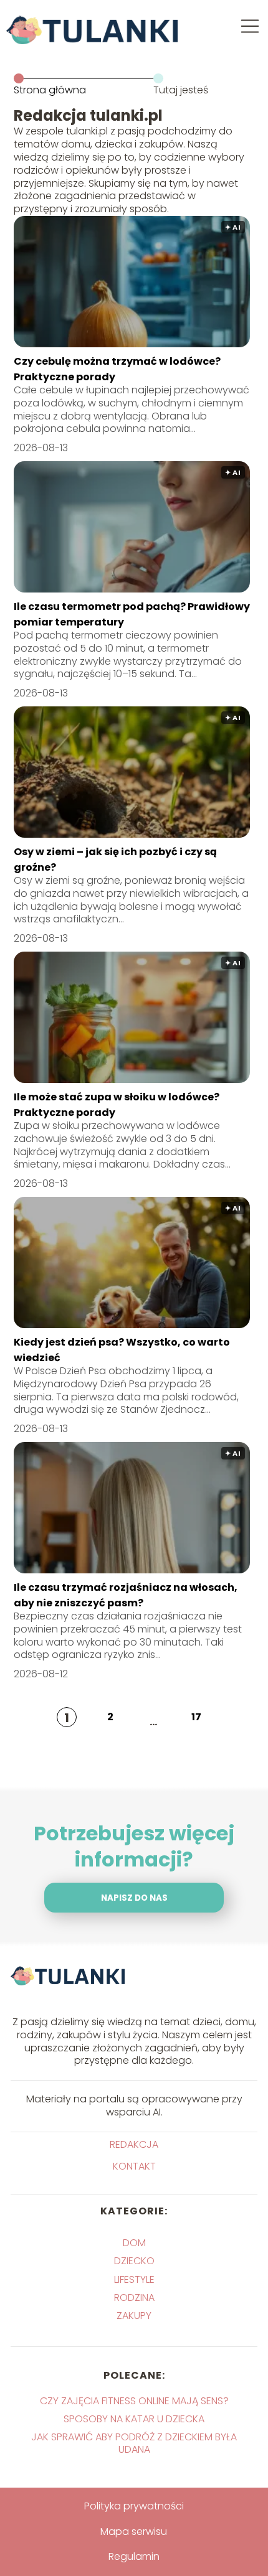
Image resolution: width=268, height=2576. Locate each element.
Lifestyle (134, 2279)
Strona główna (50, 90)
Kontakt (134, 2167)
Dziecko (134, 2261)
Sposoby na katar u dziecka (134, 2419)
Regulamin (134, 2556)
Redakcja (134, 2145)
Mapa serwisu (134, 2532)
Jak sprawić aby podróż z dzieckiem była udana (134, 2443)
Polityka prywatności (134, 2506)
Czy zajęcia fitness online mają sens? (134, 2401)
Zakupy (134, 2316)
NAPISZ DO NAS (134, 1898)
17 (196, 1717)
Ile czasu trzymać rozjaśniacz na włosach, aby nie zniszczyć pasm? (126, 1595)
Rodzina (134, 2297)
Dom (134, 2243)
